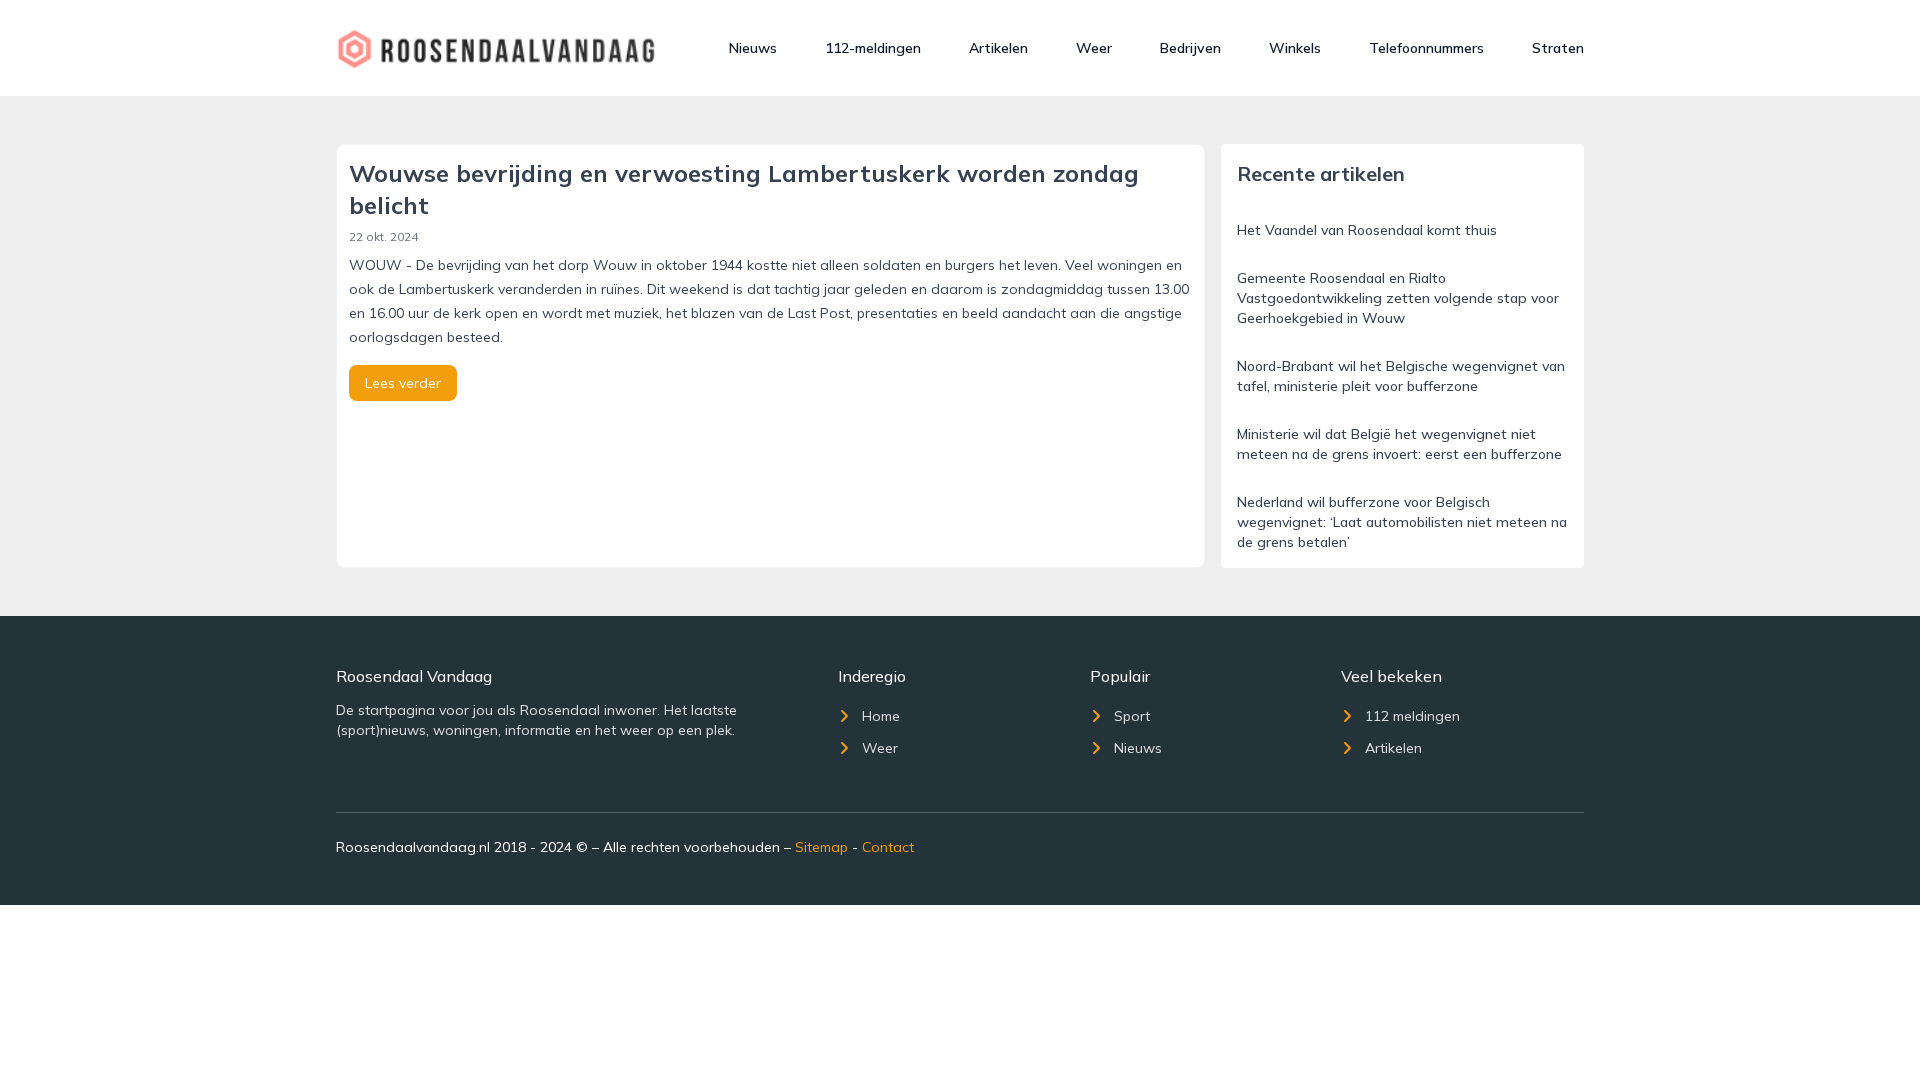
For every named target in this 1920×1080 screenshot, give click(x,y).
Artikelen (998, 48)
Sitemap (821, 847)
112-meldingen (873, 48)
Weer (1094, 48)
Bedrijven (1190, 48)
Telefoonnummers (1426, 48)
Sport (1132, 716)
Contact (888, 847)
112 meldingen (1412, 716)
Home (881, 716)
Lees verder (403, 383)
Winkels (1295, 48)
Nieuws (753, 48)
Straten (1558, 48)
